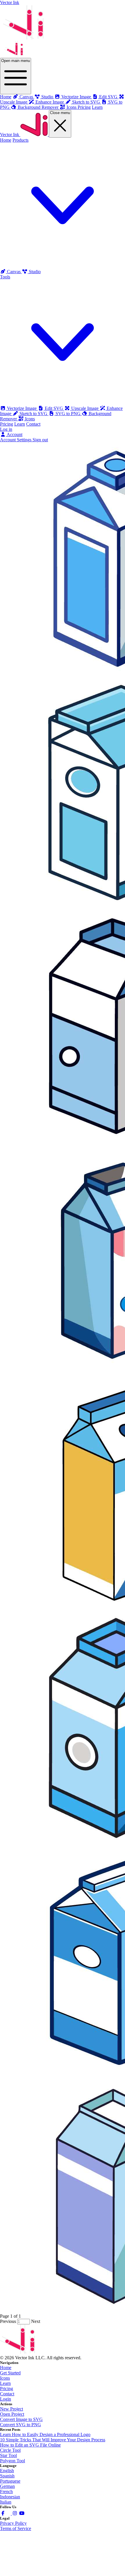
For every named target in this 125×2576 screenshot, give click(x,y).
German (7, 2486)
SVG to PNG (68, 414)
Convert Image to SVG (21, 2419)
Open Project (12, 2414)
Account (14, 434)
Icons (29, 419)
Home (6, 97)
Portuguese (10, 2481)
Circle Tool (10, 2450)
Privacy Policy (13, 2523)
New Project (11, 2409)
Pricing (84, 107)
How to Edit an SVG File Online (30, 2445)
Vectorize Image (22, 408)
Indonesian (10, 2497)
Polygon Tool (12, 2461)
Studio (34, 272)
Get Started (10, 2373)
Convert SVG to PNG (20, 2425)
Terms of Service (16, 2528)
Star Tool (8, 2455)
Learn (97, 107)
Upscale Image (85, 408)
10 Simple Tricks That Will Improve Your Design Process (53, 2440)
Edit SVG (54, 408)
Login (6, 2399)
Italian (6, 2502)
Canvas (14, 272)
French (6, 2491)
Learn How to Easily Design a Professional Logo (45, 2434)
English (7, 2471)
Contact (33, 424)
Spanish (7, 2476)
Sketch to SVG (33, 414)
